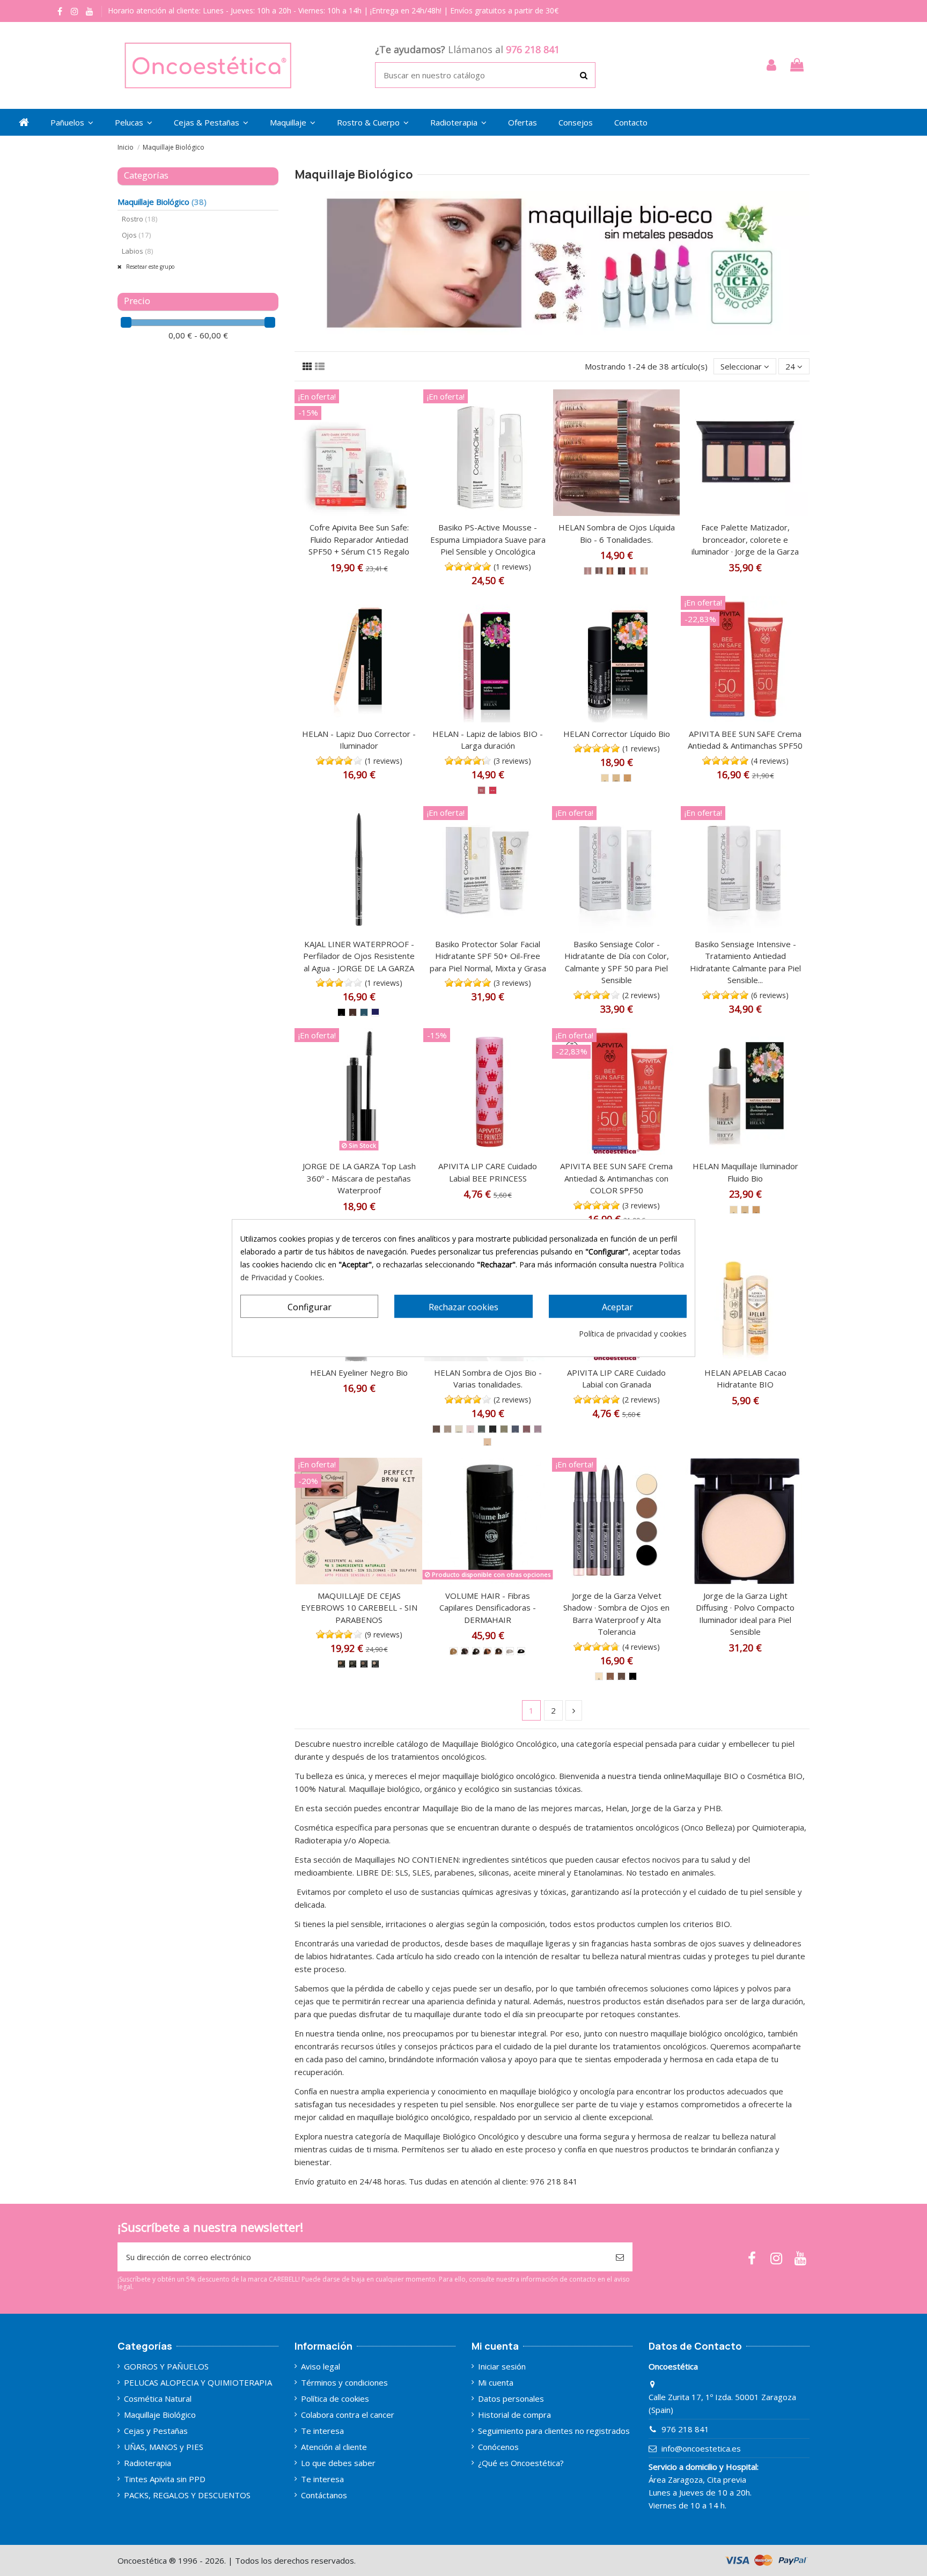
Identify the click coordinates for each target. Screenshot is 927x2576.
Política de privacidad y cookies (633, 1334)
